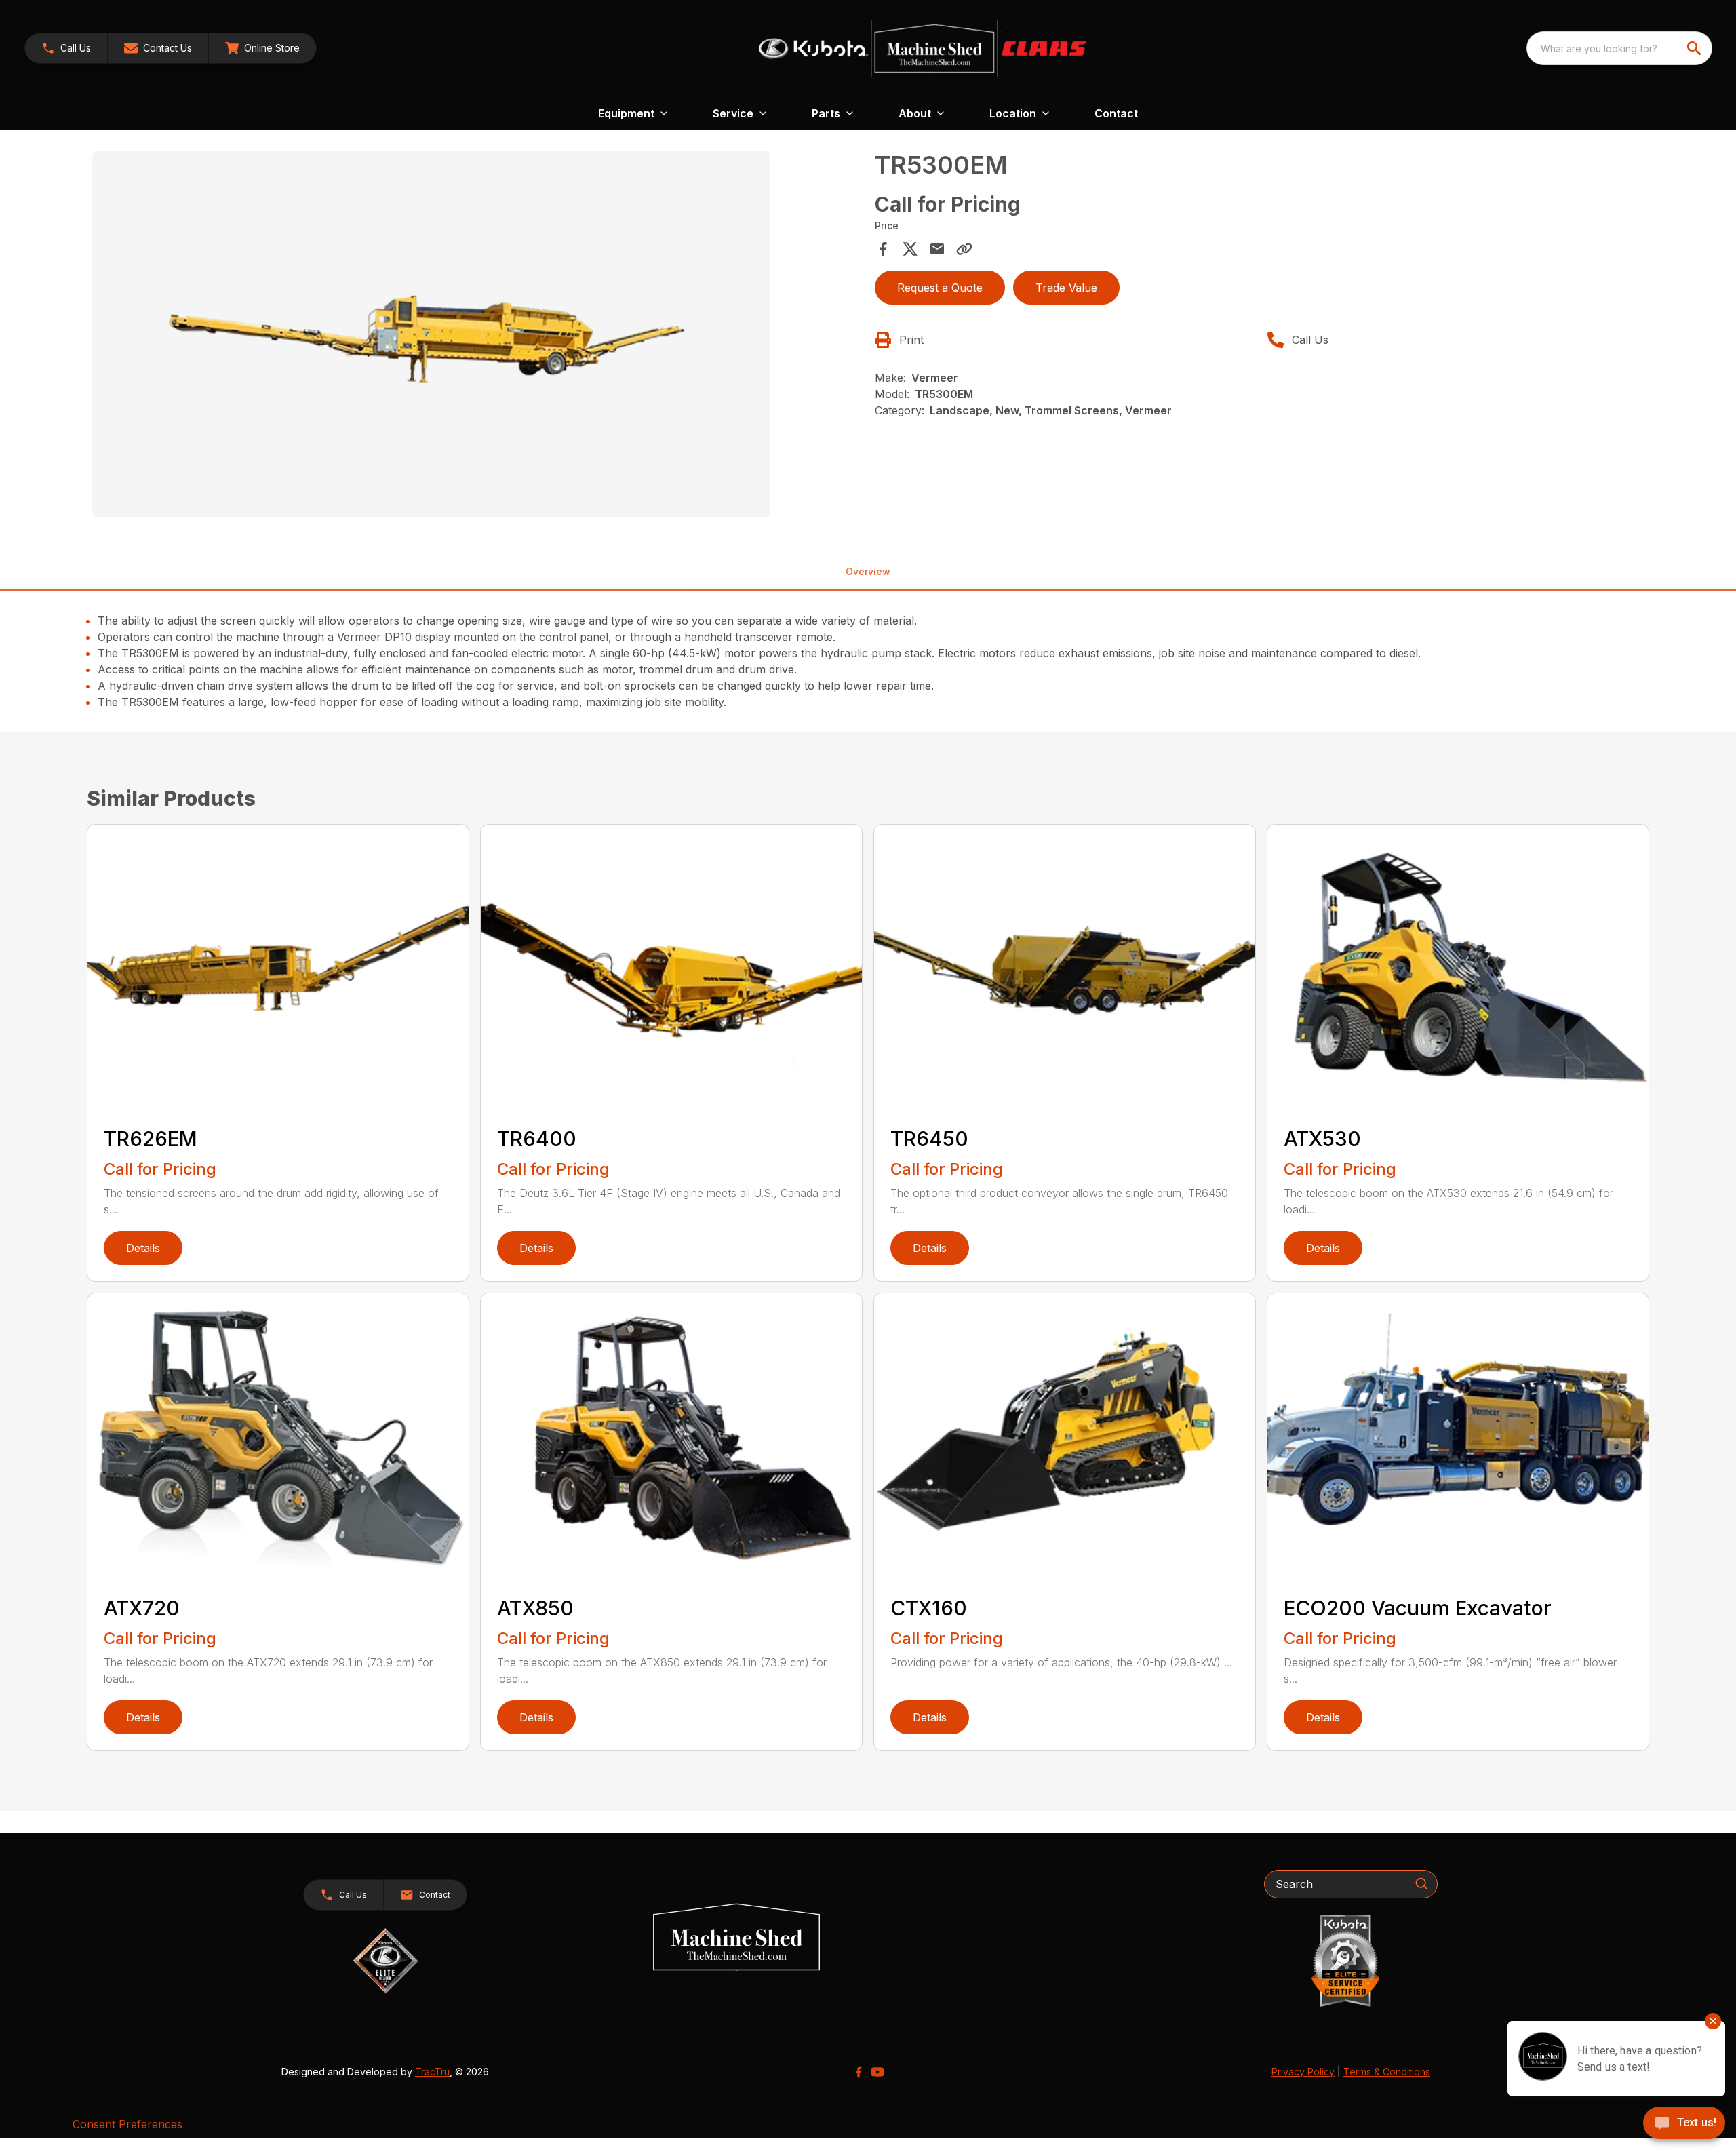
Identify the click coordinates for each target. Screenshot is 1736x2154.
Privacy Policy (1303, 2072)
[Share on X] (910, 249)
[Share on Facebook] (883, 249)
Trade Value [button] (1066, 288)
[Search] (1421, 1883)
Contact (1116, 113)
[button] (66, 48)
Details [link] (143, 1248)
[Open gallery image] (431, 334)
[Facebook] (859, 2072)
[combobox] (1619, 48)
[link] (262, 48)
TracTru (432, 2072)
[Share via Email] (937, 249)
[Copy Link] (964, 249)
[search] (1695, 48)
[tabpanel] (477, 336)
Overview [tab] (868, 571)
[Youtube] (877, 2072)
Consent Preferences (127, 2124)
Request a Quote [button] (940, 288)
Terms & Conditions (1387, 2072)
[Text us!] (1684, 2124)
